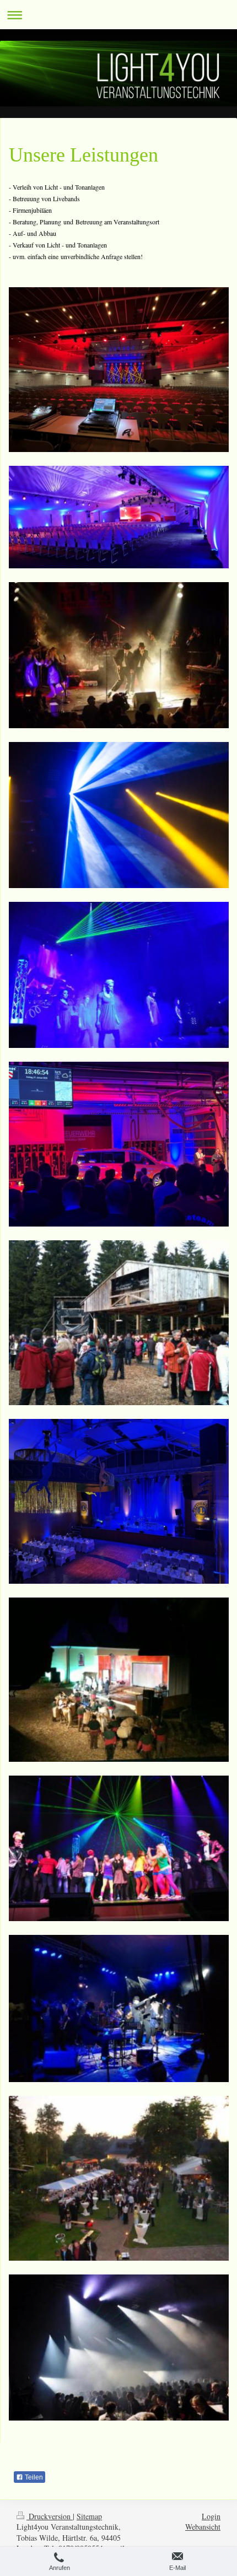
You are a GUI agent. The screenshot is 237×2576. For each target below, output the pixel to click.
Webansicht (203, 2527)
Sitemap (89, 2516)
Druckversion (50, 2516)
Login (211, 2516)
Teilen (33, 2477)
